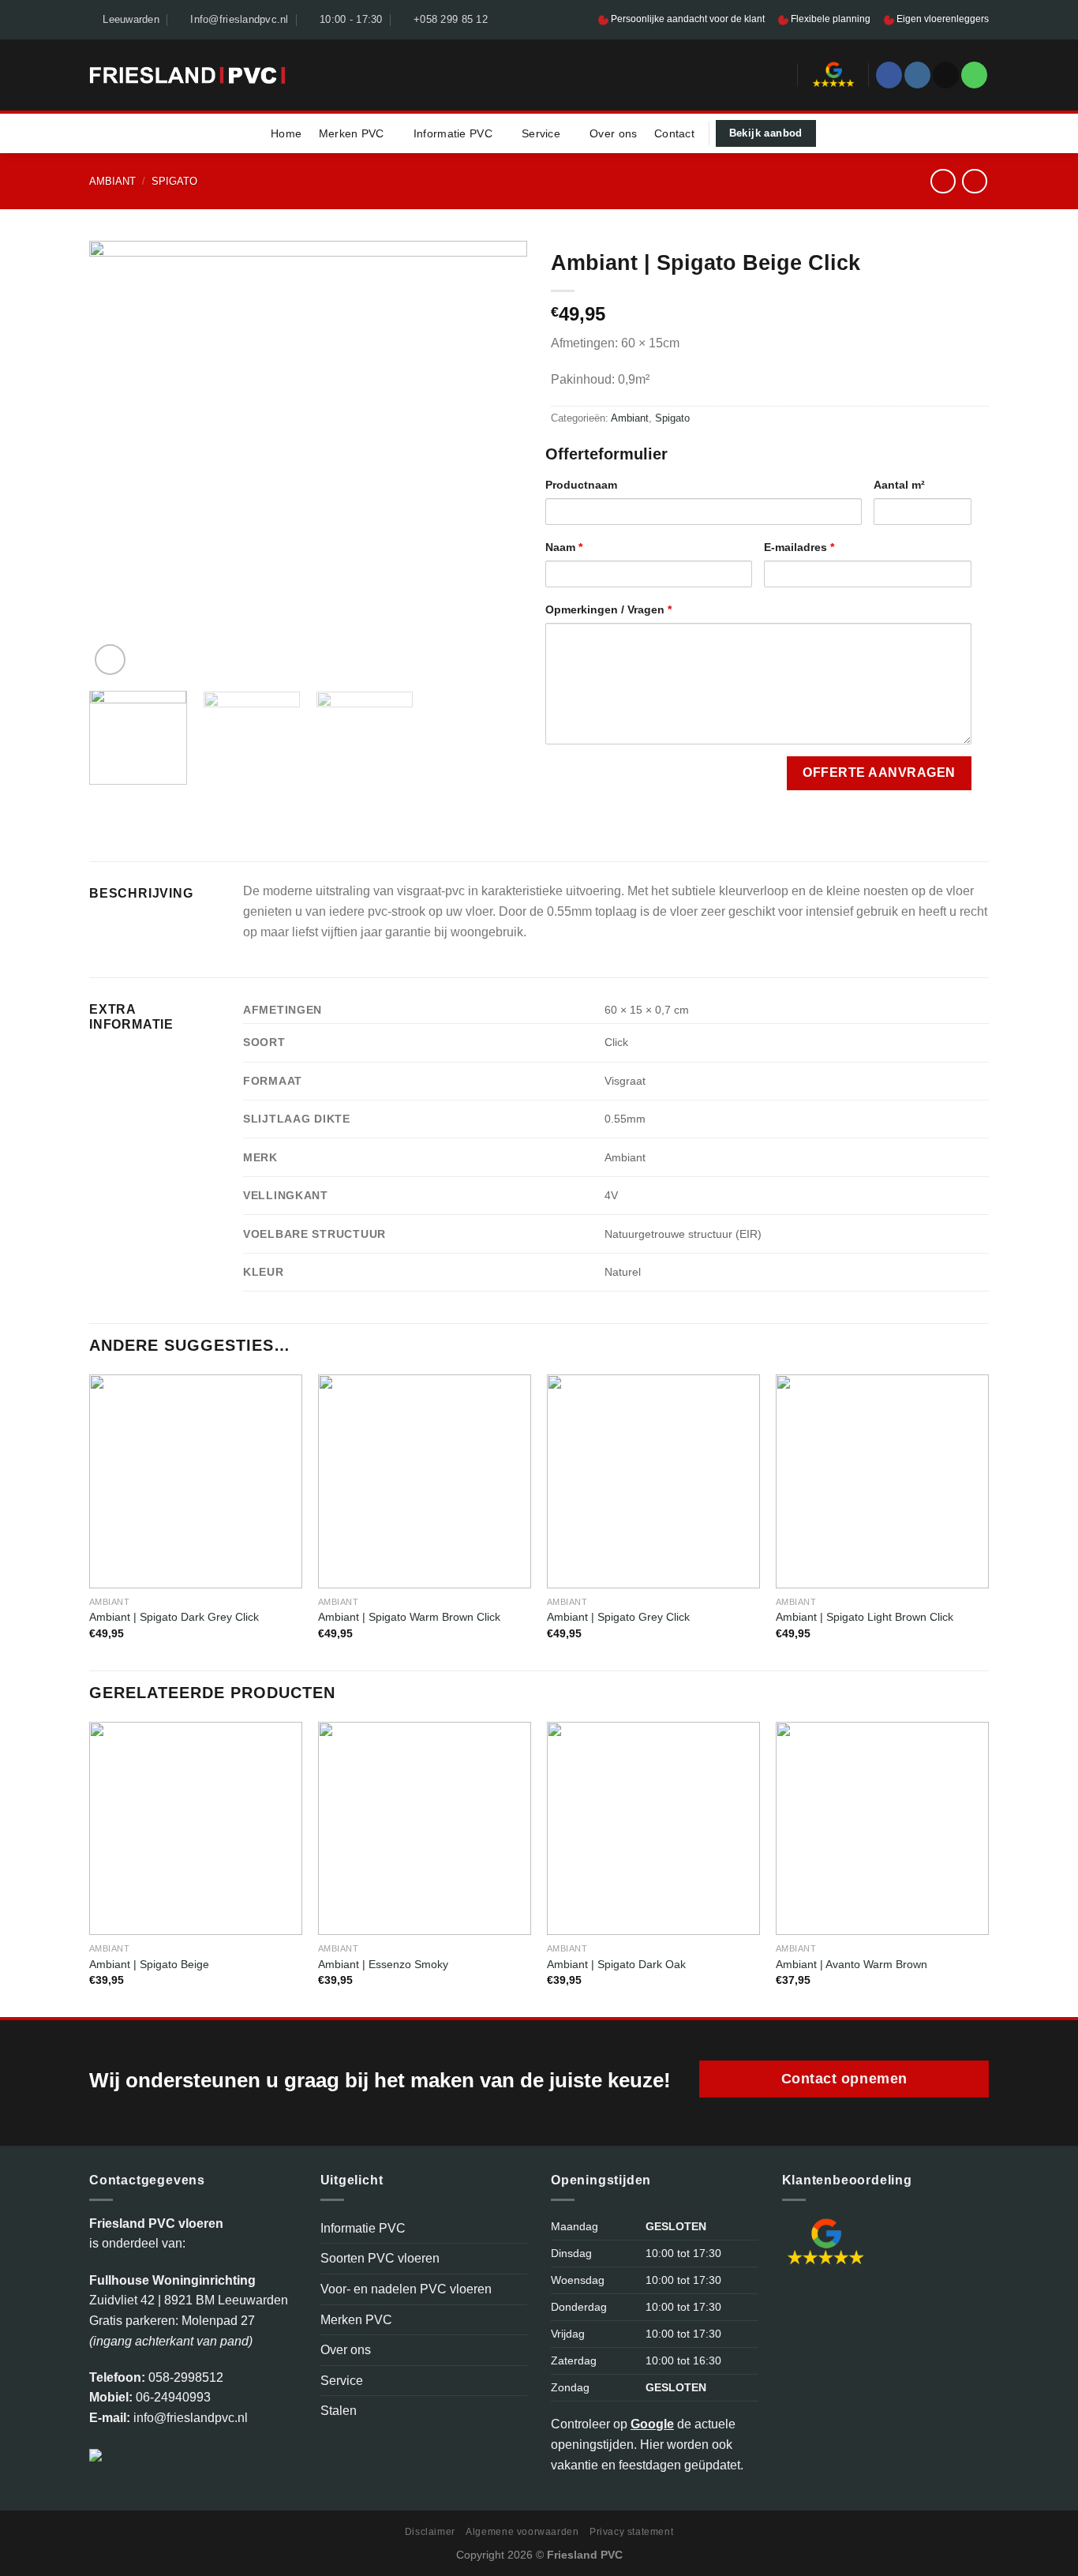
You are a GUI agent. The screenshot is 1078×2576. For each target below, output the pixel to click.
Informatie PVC (453, 133)
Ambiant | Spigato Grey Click (618, 1617)
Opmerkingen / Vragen (608, 609)
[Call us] (974, 75)
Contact (674, 133)
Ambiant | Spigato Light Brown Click (865, 1617)
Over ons (613, 133)
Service (541, 133)
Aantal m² (899, 485)
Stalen (339, 2411)
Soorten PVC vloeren (380, 2258)
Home (286, 133)
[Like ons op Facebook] (889, 75)
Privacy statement (631, 2532)
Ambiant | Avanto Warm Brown (852, 1964)
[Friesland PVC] (187, 75)
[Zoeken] (780, 75)
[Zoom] (110, 660)
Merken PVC (352, 133)
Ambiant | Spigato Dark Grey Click (174, 1617)
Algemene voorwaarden (522, 2532)
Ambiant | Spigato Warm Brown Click (409, 1617)
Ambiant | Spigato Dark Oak (616, 1964)
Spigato (174, 181)
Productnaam (581, 485)
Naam (564, 547)
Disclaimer (430, 2532)
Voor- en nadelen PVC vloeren (406, 2289)
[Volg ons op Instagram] (917, 75)
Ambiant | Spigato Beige (149, 1964)
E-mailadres (799, 547)
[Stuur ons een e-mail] (946, 75)
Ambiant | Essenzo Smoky (383, 1964)
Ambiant (112, 181)
